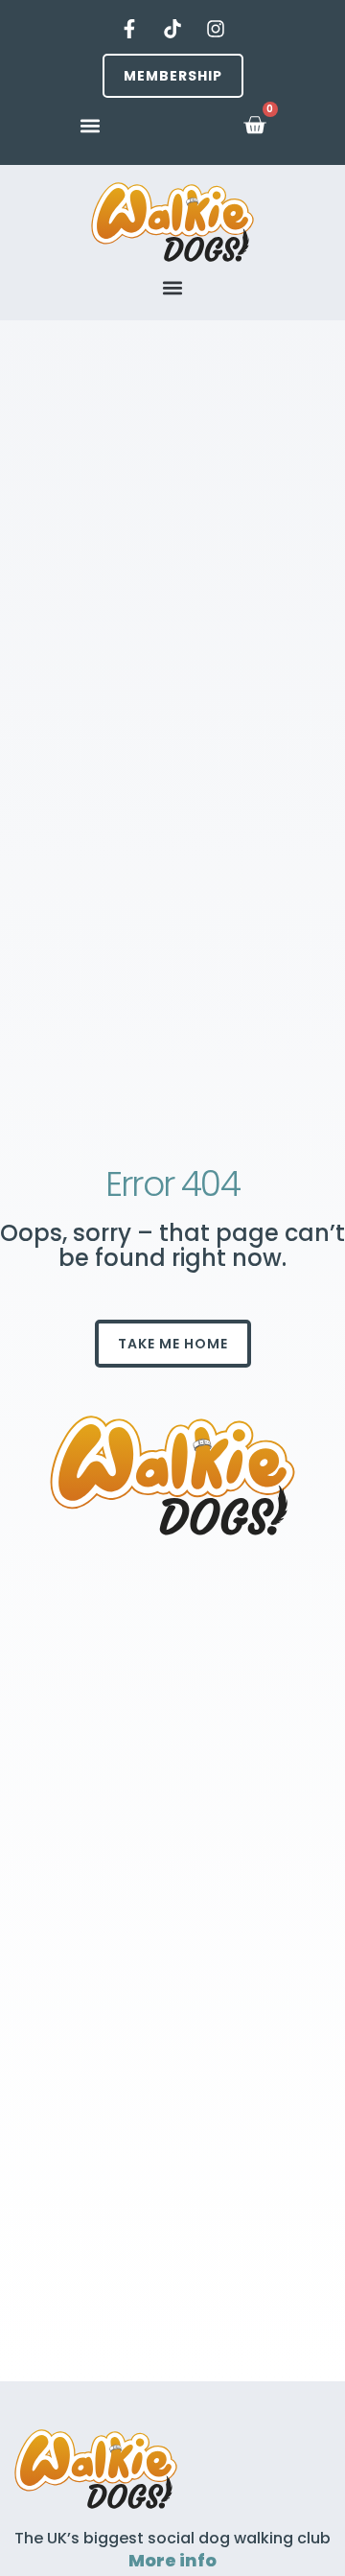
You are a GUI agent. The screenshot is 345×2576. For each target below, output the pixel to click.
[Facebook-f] (129, 29)
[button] (91, 125)
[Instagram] (216, 29)
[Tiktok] (172, 29)
